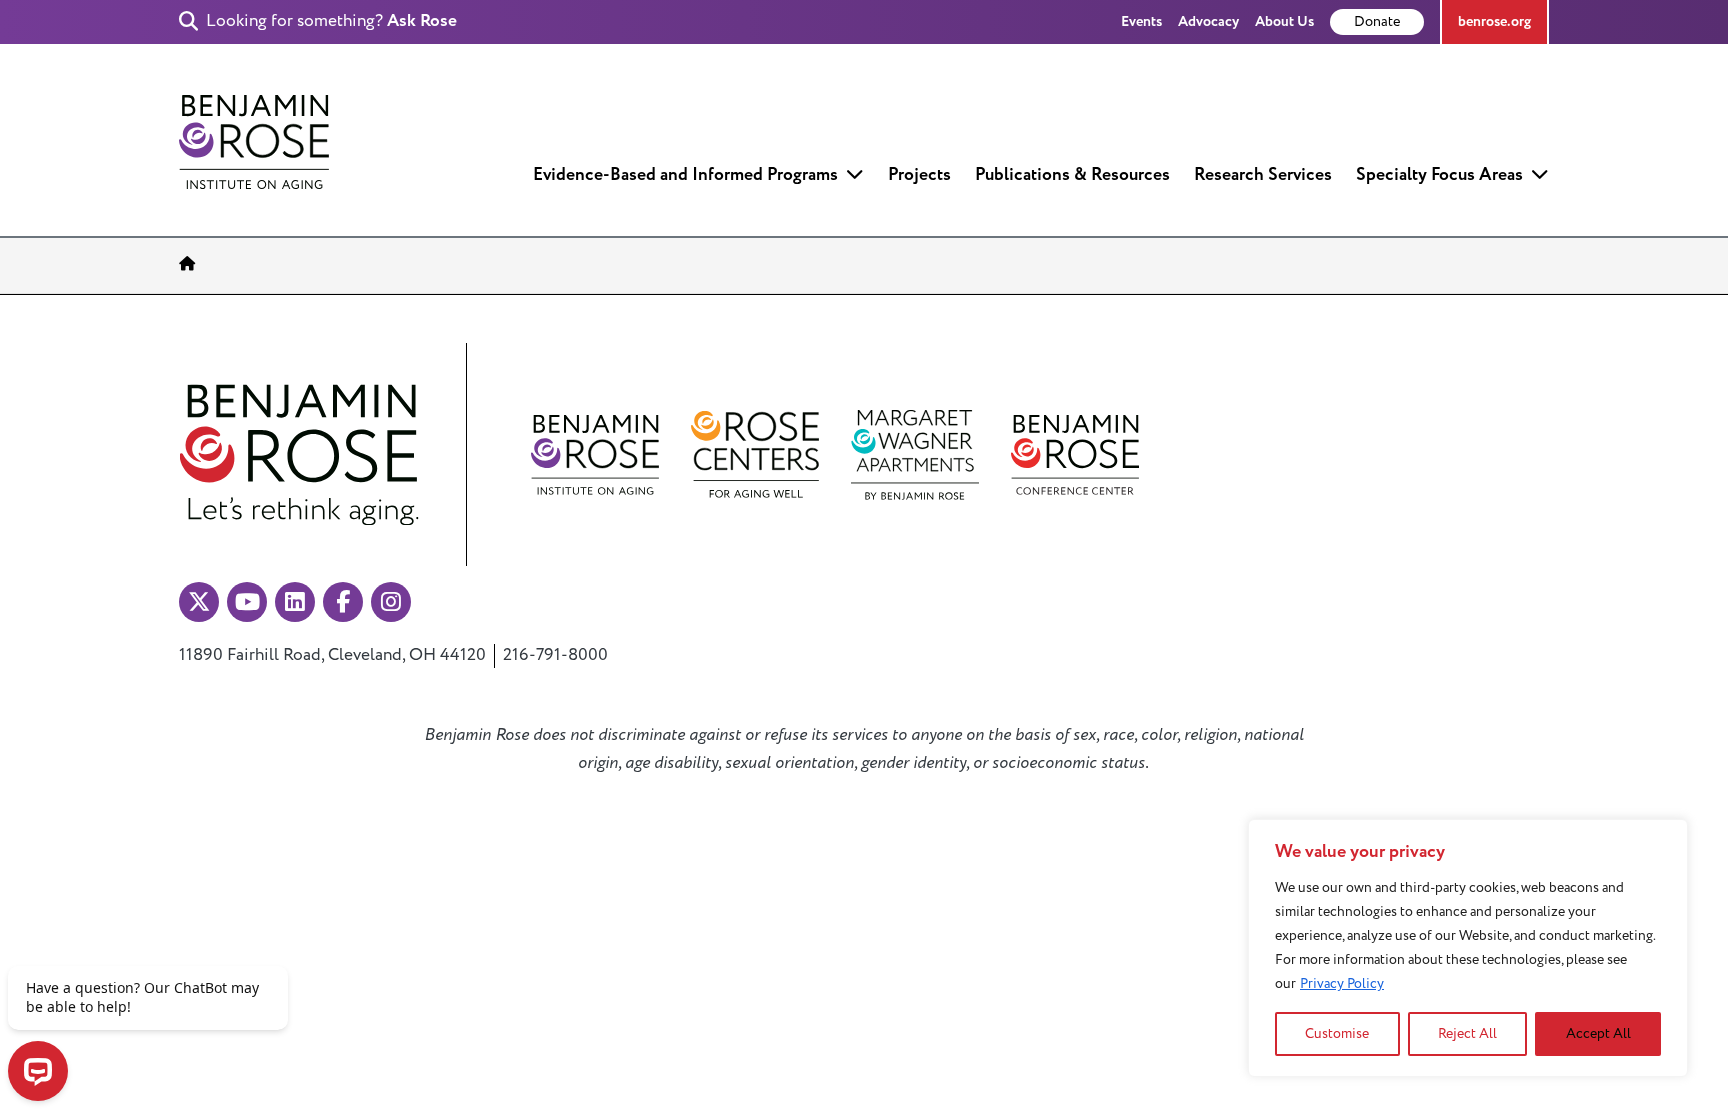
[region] (1468, 948)
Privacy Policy (1342, 983)
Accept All (1598, 1033)
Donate (1377, 22)
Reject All (1467, 1033)
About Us (1284, 21)
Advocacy (1208, 21)
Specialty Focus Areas (1439, 174)
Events (1141, 21)
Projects (919, 174)
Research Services (1263, 174)
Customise (1337, 1033)
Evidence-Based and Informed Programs (685, 174)
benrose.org (1494, 21)
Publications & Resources (1072, 174)
